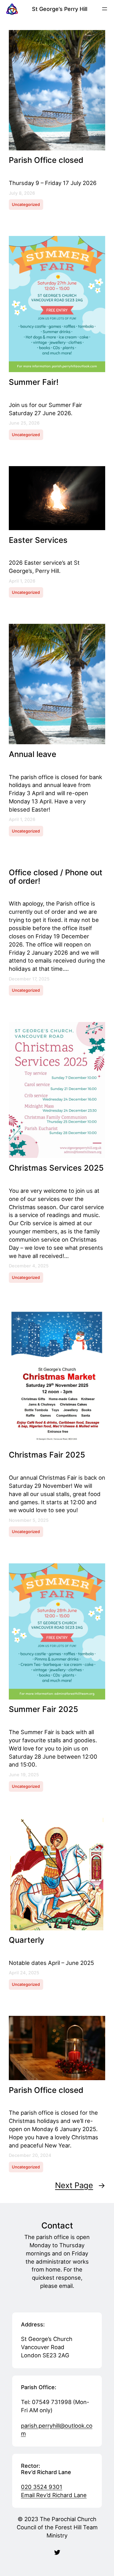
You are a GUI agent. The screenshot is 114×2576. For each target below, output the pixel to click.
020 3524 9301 (42, 2487)
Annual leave (33, 754)
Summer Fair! (34, 382)
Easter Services (38, 540)
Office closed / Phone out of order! (56, 877)
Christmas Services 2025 (56, 1168)
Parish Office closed (46, 160)
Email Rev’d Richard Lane (54, 2495)
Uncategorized (26, 204)
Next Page (80, 2185)
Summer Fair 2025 (43, 1709)
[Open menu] (105, 9)
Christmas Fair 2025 (47, 1455)
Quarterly (27, 1940)
